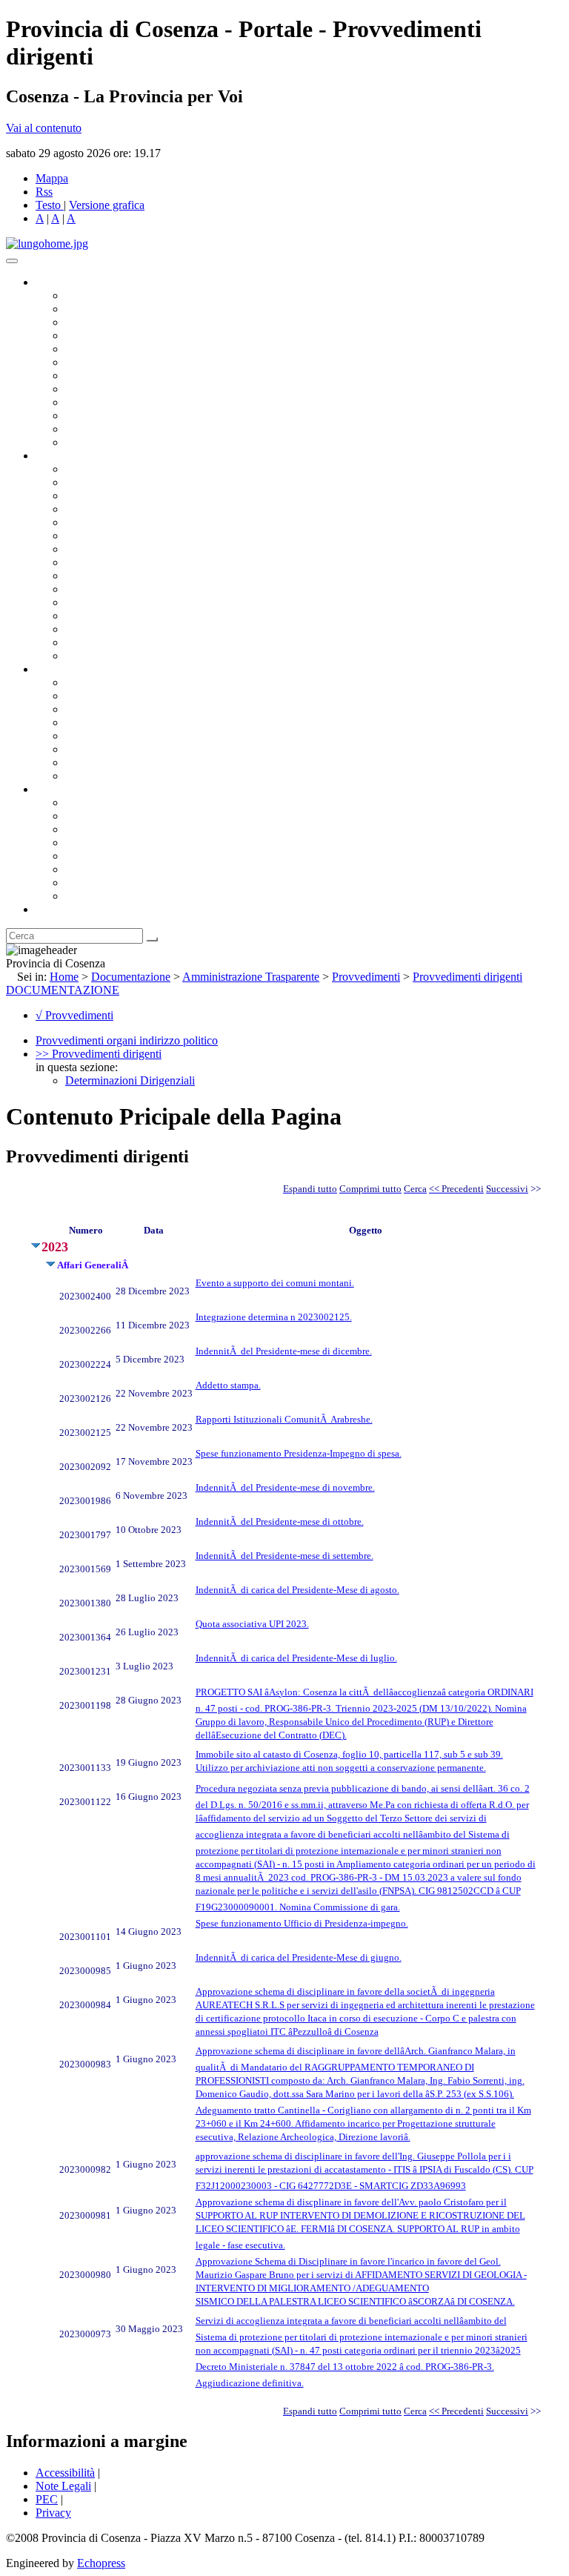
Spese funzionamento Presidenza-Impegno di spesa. (299, 1453)
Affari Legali (96, 522)
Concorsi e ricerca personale (131, 709)
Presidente (89, 295)
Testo (48, 205)
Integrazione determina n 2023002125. (274, 1317)
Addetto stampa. (228, 1385)
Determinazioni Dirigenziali (130, 1080)
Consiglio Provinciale (116, 309)
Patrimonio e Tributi (112, 549)
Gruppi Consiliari (106, 362)
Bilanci (82, 722)
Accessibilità (65, 2473)
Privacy (53, 2513)
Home (64, 977)
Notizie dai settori (106, 429)
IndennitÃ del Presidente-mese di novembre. (285, 1487)
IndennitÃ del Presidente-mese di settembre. (284, 1556)
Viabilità (85, 629)
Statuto (81, 762)
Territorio (87, 856)
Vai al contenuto (44, 128)
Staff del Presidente (110, 656)
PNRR (81, 562)
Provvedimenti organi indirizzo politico (127, 1040)
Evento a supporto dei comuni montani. (275, 1283)
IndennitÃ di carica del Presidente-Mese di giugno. (299, 1957)
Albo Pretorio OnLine (117, 682)
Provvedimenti (366, 977)
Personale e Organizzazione (130, 509)
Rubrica (53, 909)
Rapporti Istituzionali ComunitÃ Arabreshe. (284, 1419)
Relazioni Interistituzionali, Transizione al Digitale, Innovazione (214, 536)
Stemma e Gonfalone (114, 802)
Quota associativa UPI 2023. (252, 1624)
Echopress (101, 2563)
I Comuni (87, 869)
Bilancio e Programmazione (130, 496)
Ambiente (88, 602)
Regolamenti (95, 776)
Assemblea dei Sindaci (118, 335)
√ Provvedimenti (74, 1015)
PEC (47, 2499)
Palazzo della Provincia (120, 816)
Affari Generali (101, 482)
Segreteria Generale (111, 642)
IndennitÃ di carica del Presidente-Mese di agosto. (297, 1590)
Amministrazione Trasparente (134, 736)
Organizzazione (72, 456)
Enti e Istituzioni (103, 896)
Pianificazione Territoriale (125, 589)
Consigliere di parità (112, 375)
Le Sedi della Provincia (120, 829)
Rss (44, 192)
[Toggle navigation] (12, 261)
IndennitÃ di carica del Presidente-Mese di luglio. (296, 1658)
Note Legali (63, 2486)
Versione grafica (107, 205)
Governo (56, 282)
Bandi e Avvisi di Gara (119, 696)
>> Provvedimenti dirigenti (99, 1054)
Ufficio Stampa (101, 415)
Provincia (58, 789)
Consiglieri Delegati (112, 322)
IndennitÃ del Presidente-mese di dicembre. (284, 1351)
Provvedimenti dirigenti (467, 977)
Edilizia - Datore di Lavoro (128, 616)
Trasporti (86, 576)
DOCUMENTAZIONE (63, 990)
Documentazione (74, 669)
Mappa (52, 178)
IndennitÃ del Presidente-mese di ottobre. (280, 1522)
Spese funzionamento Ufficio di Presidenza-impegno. (302, 1923)
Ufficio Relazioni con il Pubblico (142, 402)
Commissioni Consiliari (120, 349)
